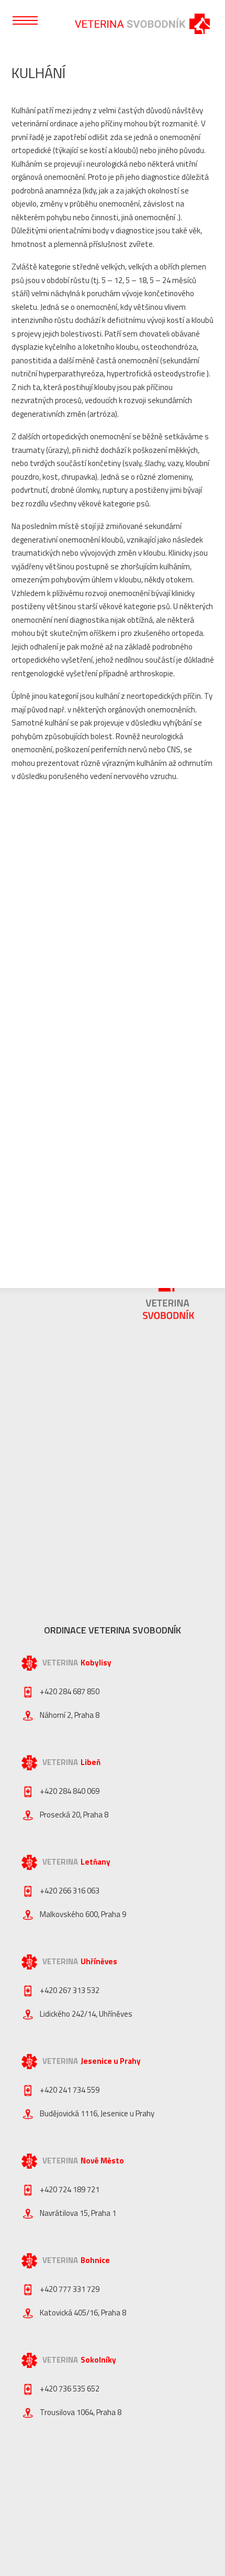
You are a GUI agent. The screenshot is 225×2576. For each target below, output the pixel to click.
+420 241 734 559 (70, 2090)
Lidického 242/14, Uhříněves (86, 2014)
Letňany (95, 1862)
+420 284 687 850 (70, 1691)
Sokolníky (98, 2360)
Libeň (91, 1762)
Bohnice (95, 2260)
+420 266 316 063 (70, 1891)
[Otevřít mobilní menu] (25, 20)
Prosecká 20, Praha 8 (74, 1815)
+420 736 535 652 (70, 2389)
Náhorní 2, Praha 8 (70, 1715)
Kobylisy (96, 1663)
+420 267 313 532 (70, 1990)
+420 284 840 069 (70, 1791)
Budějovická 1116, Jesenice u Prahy (97, 2113)
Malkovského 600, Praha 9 (83, 1914)
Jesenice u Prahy (111, 2061)
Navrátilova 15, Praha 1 (78, 2213)
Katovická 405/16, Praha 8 (83, 2313)
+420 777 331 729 (70, 2289)
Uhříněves (99, 1961)
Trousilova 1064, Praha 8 (81, 2412)
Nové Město (102, 2161)
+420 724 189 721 (70, 2189)
